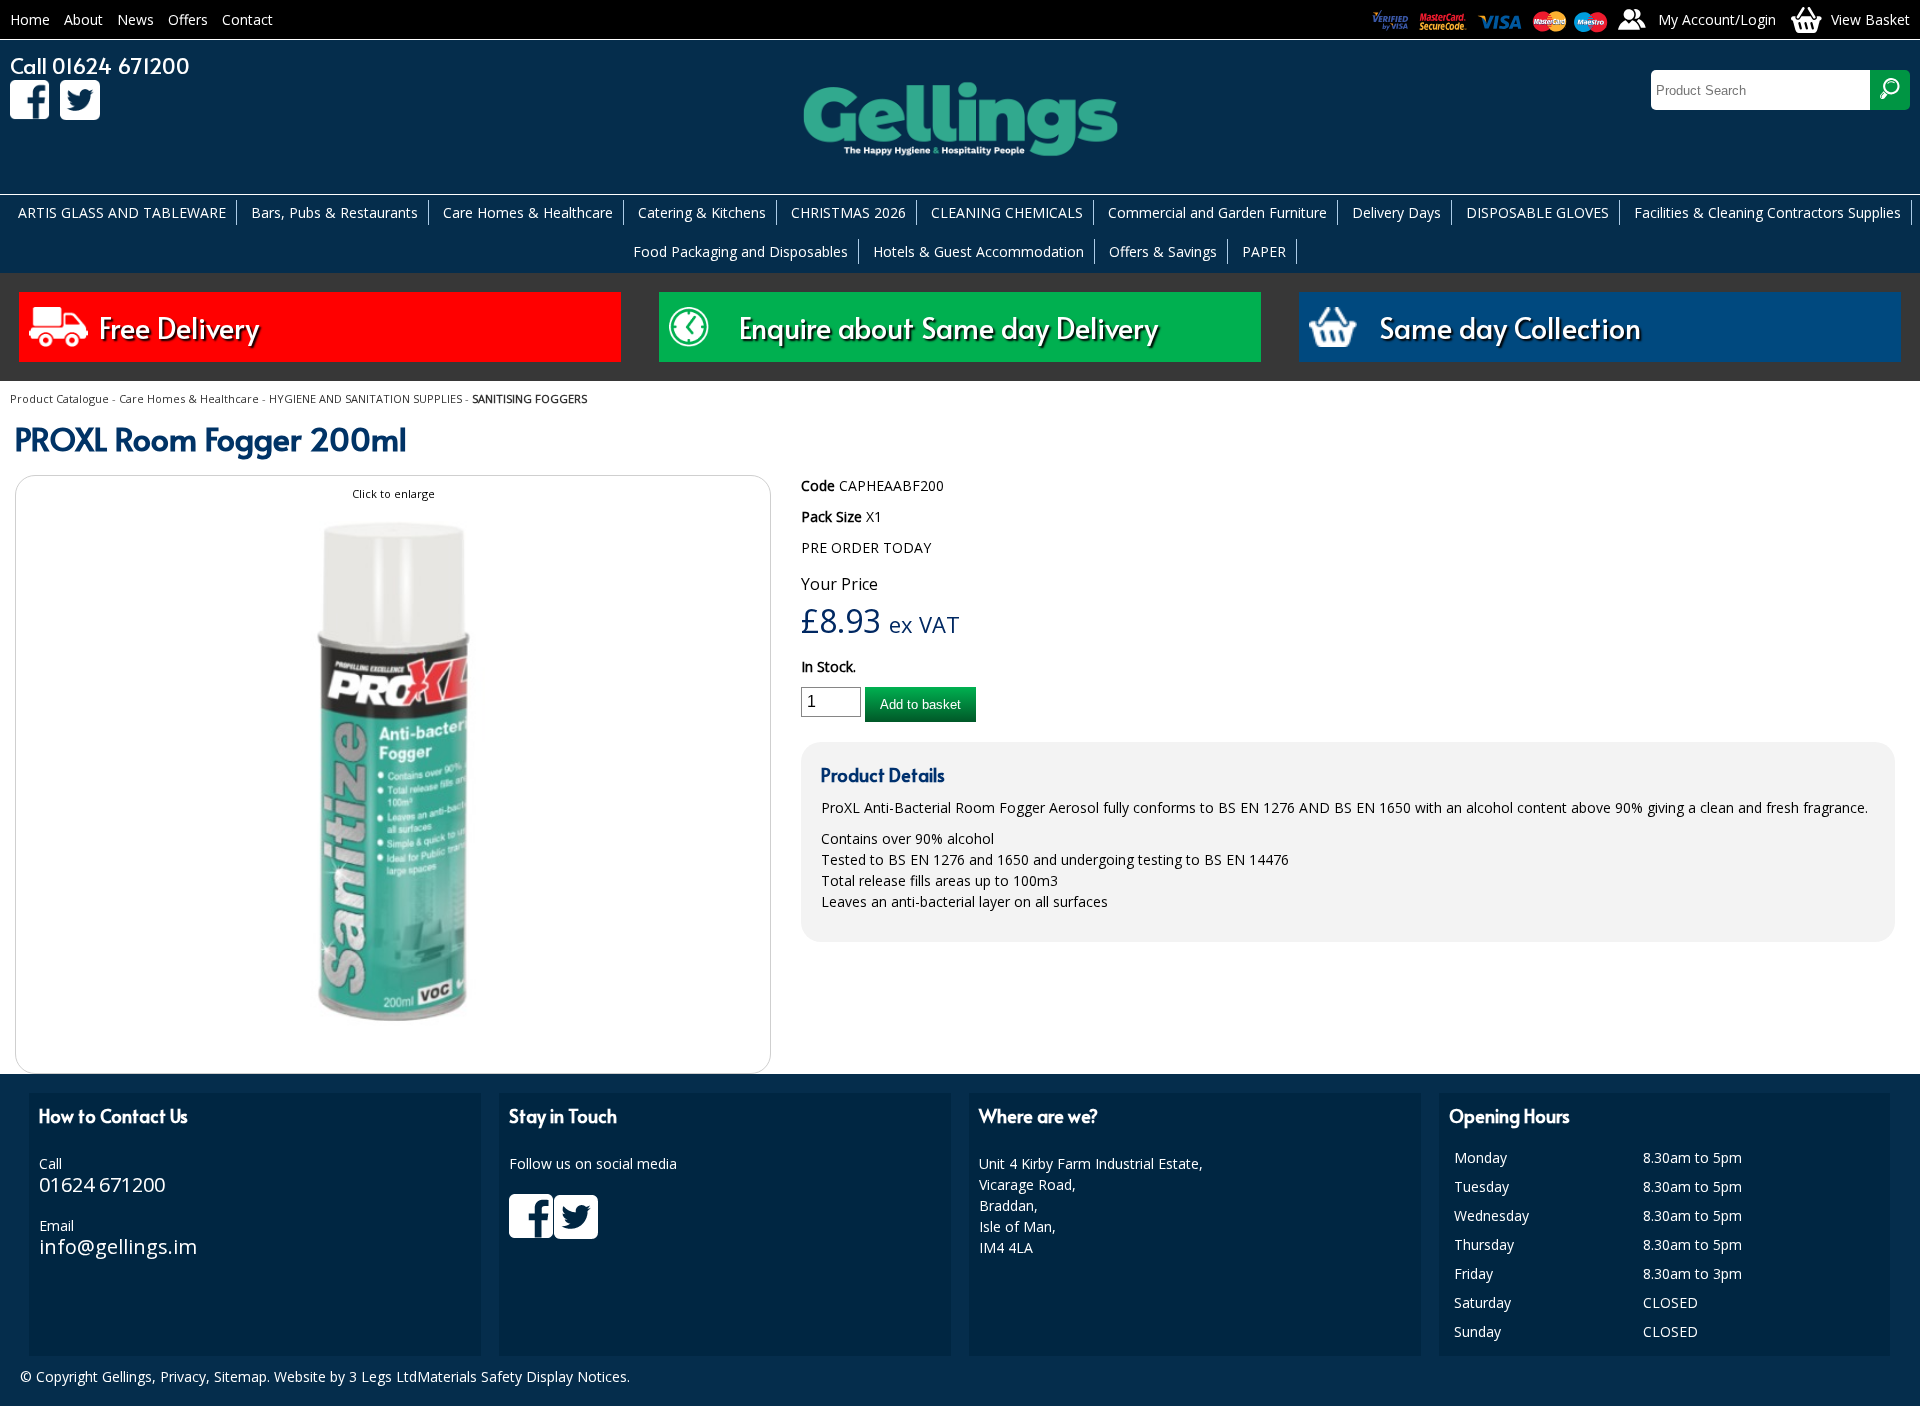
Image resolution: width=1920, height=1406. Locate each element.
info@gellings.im (118, 1246)
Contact (247, 19)
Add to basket (920, 704)
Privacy (183, 1376)
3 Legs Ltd (383, 1376)
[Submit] (1890, 90)
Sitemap (240, 1376)
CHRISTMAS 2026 (848, 212)
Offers (188, 19)
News (135, 19)
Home (30, 19)
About (83, 19)
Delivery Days (1396, 212)
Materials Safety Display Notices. (523, 1376)
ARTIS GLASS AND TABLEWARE (122, 212)
